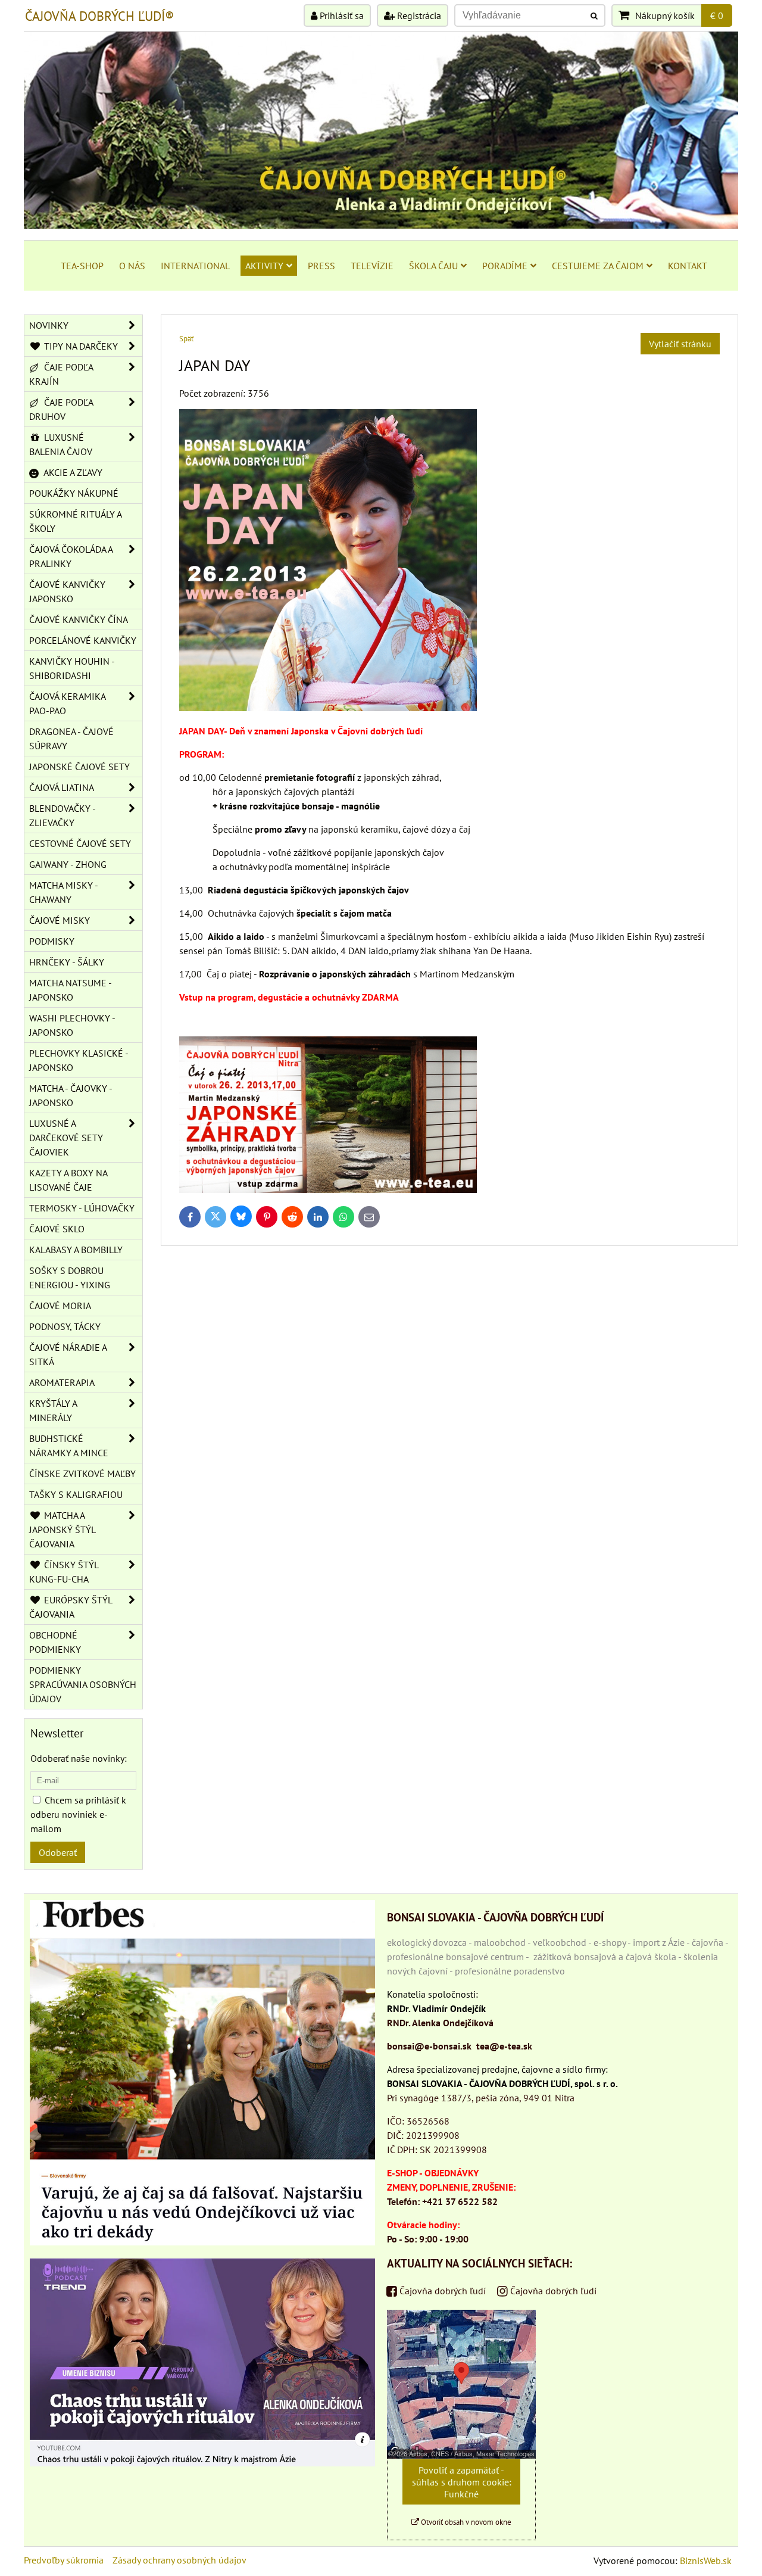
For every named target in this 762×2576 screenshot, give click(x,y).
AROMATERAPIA (62, 1382)
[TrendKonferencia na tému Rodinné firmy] (202, 2463)
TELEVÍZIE (372, 266)
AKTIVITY (264, 266)
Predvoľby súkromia (64, 2560)
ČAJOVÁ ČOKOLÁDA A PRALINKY (71, 556)
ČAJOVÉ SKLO (57, 1229)
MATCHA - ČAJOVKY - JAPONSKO (71, 1095)
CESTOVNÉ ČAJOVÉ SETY (80, 843)
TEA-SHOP (82, 266)
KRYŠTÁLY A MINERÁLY (53, 1410)
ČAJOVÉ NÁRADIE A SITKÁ (68, 1354)
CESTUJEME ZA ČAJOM (598, 266)
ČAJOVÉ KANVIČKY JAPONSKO (67, 591)
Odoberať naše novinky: (79, 1758)
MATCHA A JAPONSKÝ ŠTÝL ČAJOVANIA (63, 1530)
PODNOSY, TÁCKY (65, 1326)
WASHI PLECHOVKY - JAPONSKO (72, 1025)
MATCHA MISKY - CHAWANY (64, 892)
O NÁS (132, 266)
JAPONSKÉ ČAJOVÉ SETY (79, 767)
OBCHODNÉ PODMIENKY (55, 1642)
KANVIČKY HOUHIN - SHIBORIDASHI (72, 668)
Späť (186, 339)
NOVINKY (49, 325)
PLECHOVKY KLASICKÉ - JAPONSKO (79, 1060)
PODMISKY (52, 941)
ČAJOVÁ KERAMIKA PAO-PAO (68, 703)
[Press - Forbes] (202, 2242)
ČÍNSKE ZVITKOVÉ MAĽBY (82, 1474)
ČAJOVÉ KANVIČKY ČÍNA (79, 619)
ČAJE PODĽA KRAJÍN (61, 374)
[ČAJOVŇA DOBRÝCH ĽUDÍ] (381, 225)
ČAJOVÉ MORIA (60, 1306)
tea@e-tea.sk (504, 2046)
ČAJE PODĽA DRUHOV (61, 409)
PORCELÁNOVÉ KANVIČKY (83, 640)
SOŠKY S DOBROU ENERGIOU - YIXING (70, 1278)
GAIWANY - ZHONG (68, 864)
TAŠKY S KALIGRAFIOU (76, 1494)
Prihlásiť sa (341, 15)
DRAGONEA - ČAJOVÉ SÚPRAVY (71, 739)
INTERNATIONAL (195, 266)
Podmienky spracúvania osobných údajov (83, 1684)
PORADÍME (505, 266)
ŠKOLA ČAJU (433, 266)
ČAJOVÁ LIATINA (62, 787)
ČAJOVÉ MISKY (60, 920)
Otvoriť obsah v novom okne (465, 2522)
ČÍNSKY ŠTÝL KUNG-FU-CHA (64, 1572)
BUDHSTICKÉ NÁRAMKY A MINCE (69, 1446)
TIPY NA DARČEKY (80, 346)
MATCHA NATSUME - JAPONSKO (71, 990)
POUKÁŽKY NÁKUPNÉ (74, 493)
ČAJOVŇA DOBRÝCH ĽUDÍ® (99, 16)
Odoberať (58, 1852)
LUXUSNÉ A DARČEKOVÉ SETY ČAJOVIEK (66, 1138)
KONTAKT (688, 266)
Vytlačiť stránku (680, 344)
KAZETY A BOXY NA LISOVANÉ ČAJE (68, 1180)
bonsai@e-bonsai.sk (429, 2046)
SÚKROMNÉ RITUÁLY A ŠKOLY (76, 521)
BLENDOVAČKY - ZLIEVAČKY (63, 815)
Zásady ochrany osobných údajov (179, 2560)
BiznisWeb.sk (706, 2561)
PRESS (321, 266)
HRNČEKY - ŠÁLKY (67, 962)
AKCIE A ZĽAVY (72, 472)
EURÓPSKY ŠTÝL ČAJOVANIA (71, 1607)
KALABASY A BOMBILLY (76, 1250)
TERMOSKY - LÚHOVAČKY (82, 1208)
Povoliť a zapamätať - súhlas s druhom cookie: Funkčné (462, 2482)
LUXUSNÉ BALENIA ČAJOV (61, 444)
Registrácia (418, 15)
